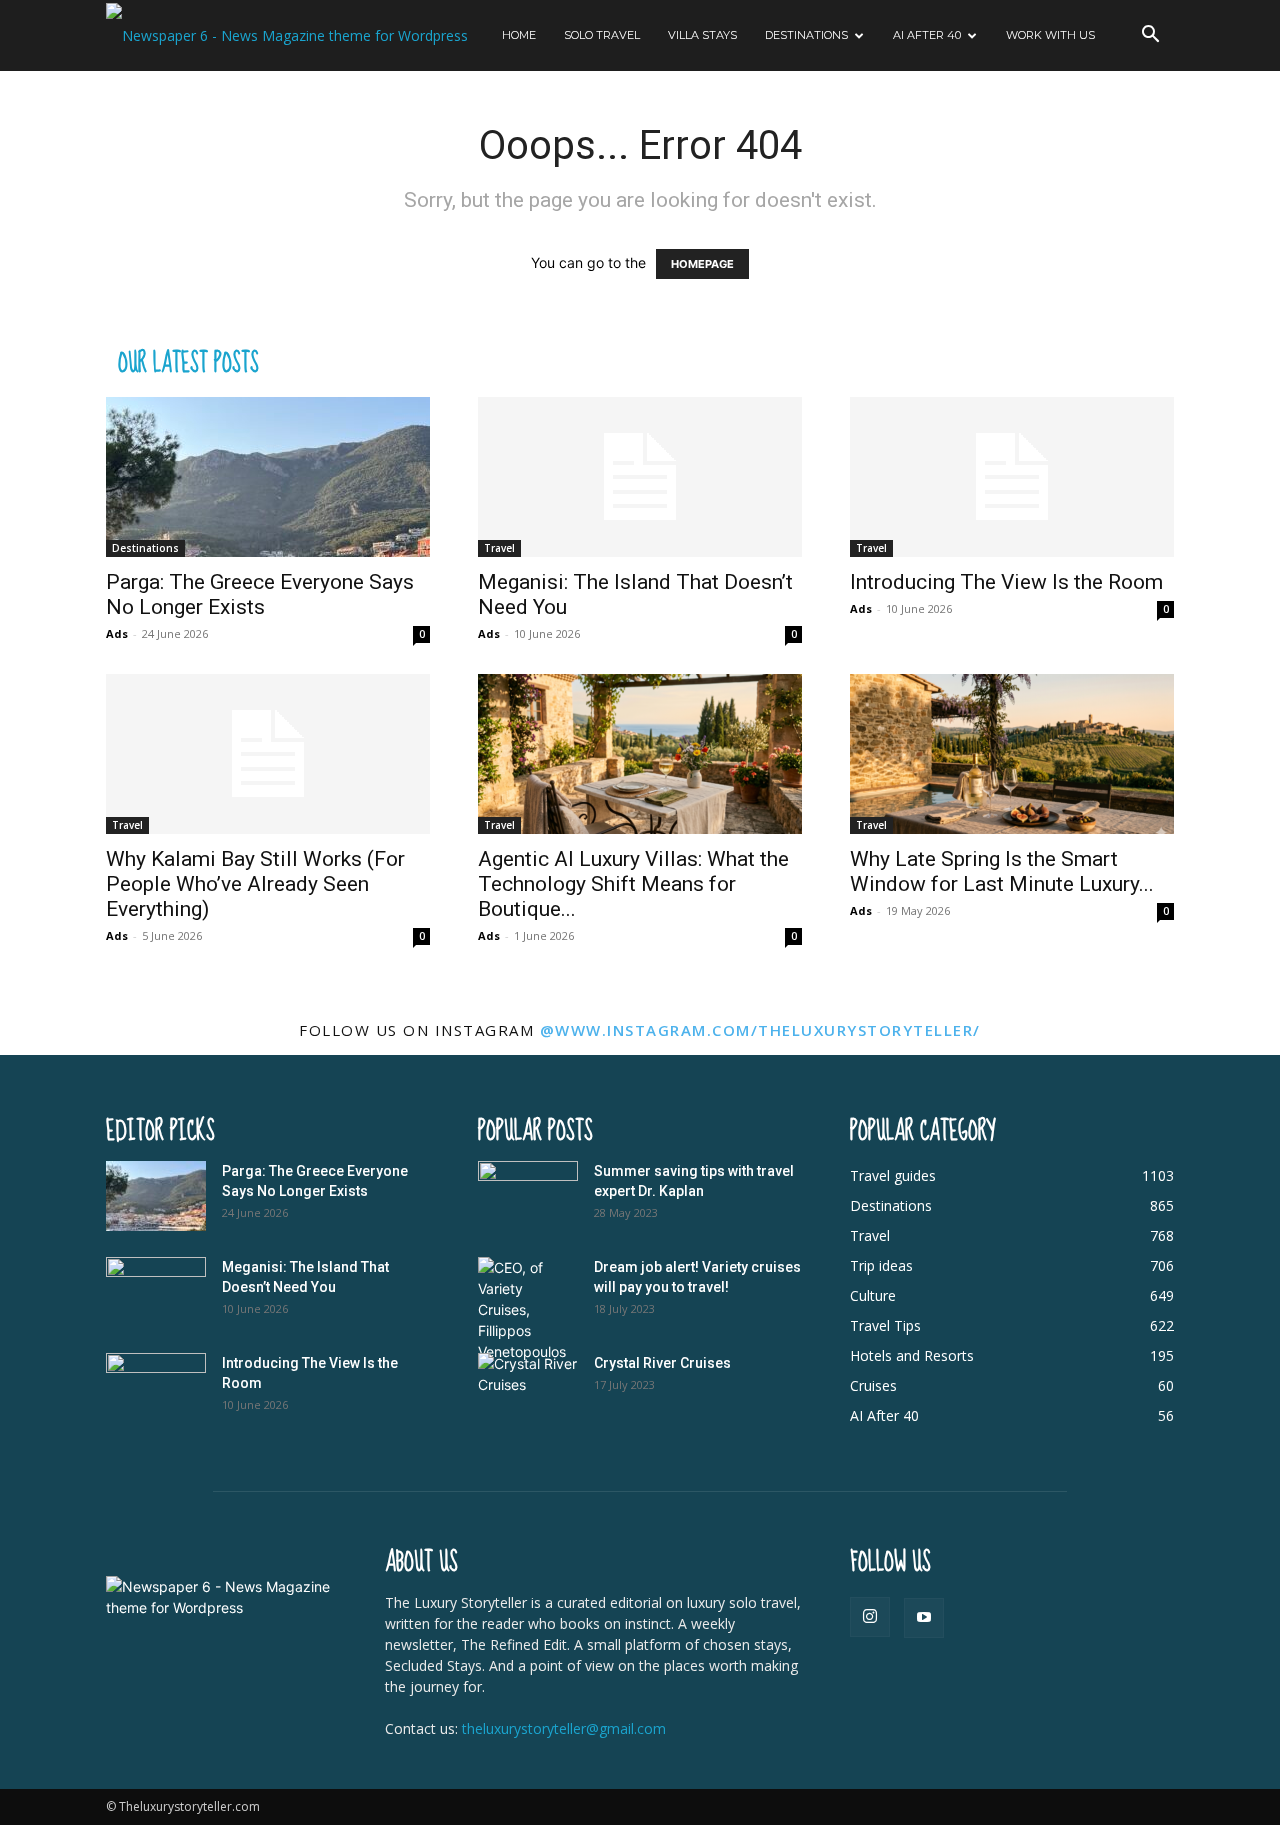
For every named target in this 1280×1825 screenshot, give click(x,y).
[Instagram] (870, 1617)
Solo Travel (602, 35)
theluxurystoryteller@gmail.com (564, 1728)
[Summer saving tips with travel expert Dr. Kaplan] (528, 1196)
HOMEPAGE (702, 264)
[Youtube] (924, 1618)
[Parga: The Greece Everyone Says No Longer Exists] (268, 477)
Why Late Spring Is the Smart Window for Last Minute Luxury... (1002, 871)
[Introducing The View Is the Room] (1012, 477)
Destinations (806, 35)
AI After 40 (927, 35)
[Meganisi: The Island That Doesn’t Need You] (640, 477)
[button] (1150, 36)
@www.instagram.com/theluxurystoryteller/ (760, 1030)
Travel (499, 548)
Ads (117, 633)
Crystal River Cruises (662, 1363)
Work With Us (1050, 35)
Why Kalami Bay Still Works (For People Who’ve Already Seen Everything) (255, 884)
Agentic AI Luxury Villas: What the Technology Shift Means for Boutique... (633, 884)
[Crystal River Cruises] (528, 1388)
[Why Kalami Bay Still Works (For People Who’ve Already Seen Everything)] (268, 754)
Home (519, 35)
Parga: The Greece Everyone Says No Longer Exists (260, 594)
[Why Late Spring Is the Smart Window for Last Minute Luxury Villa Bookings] (1012, 754)
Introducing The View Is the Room (1006, 582)
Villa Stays (702, 35)
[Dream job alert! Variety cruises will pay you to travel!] (528, 1309)
